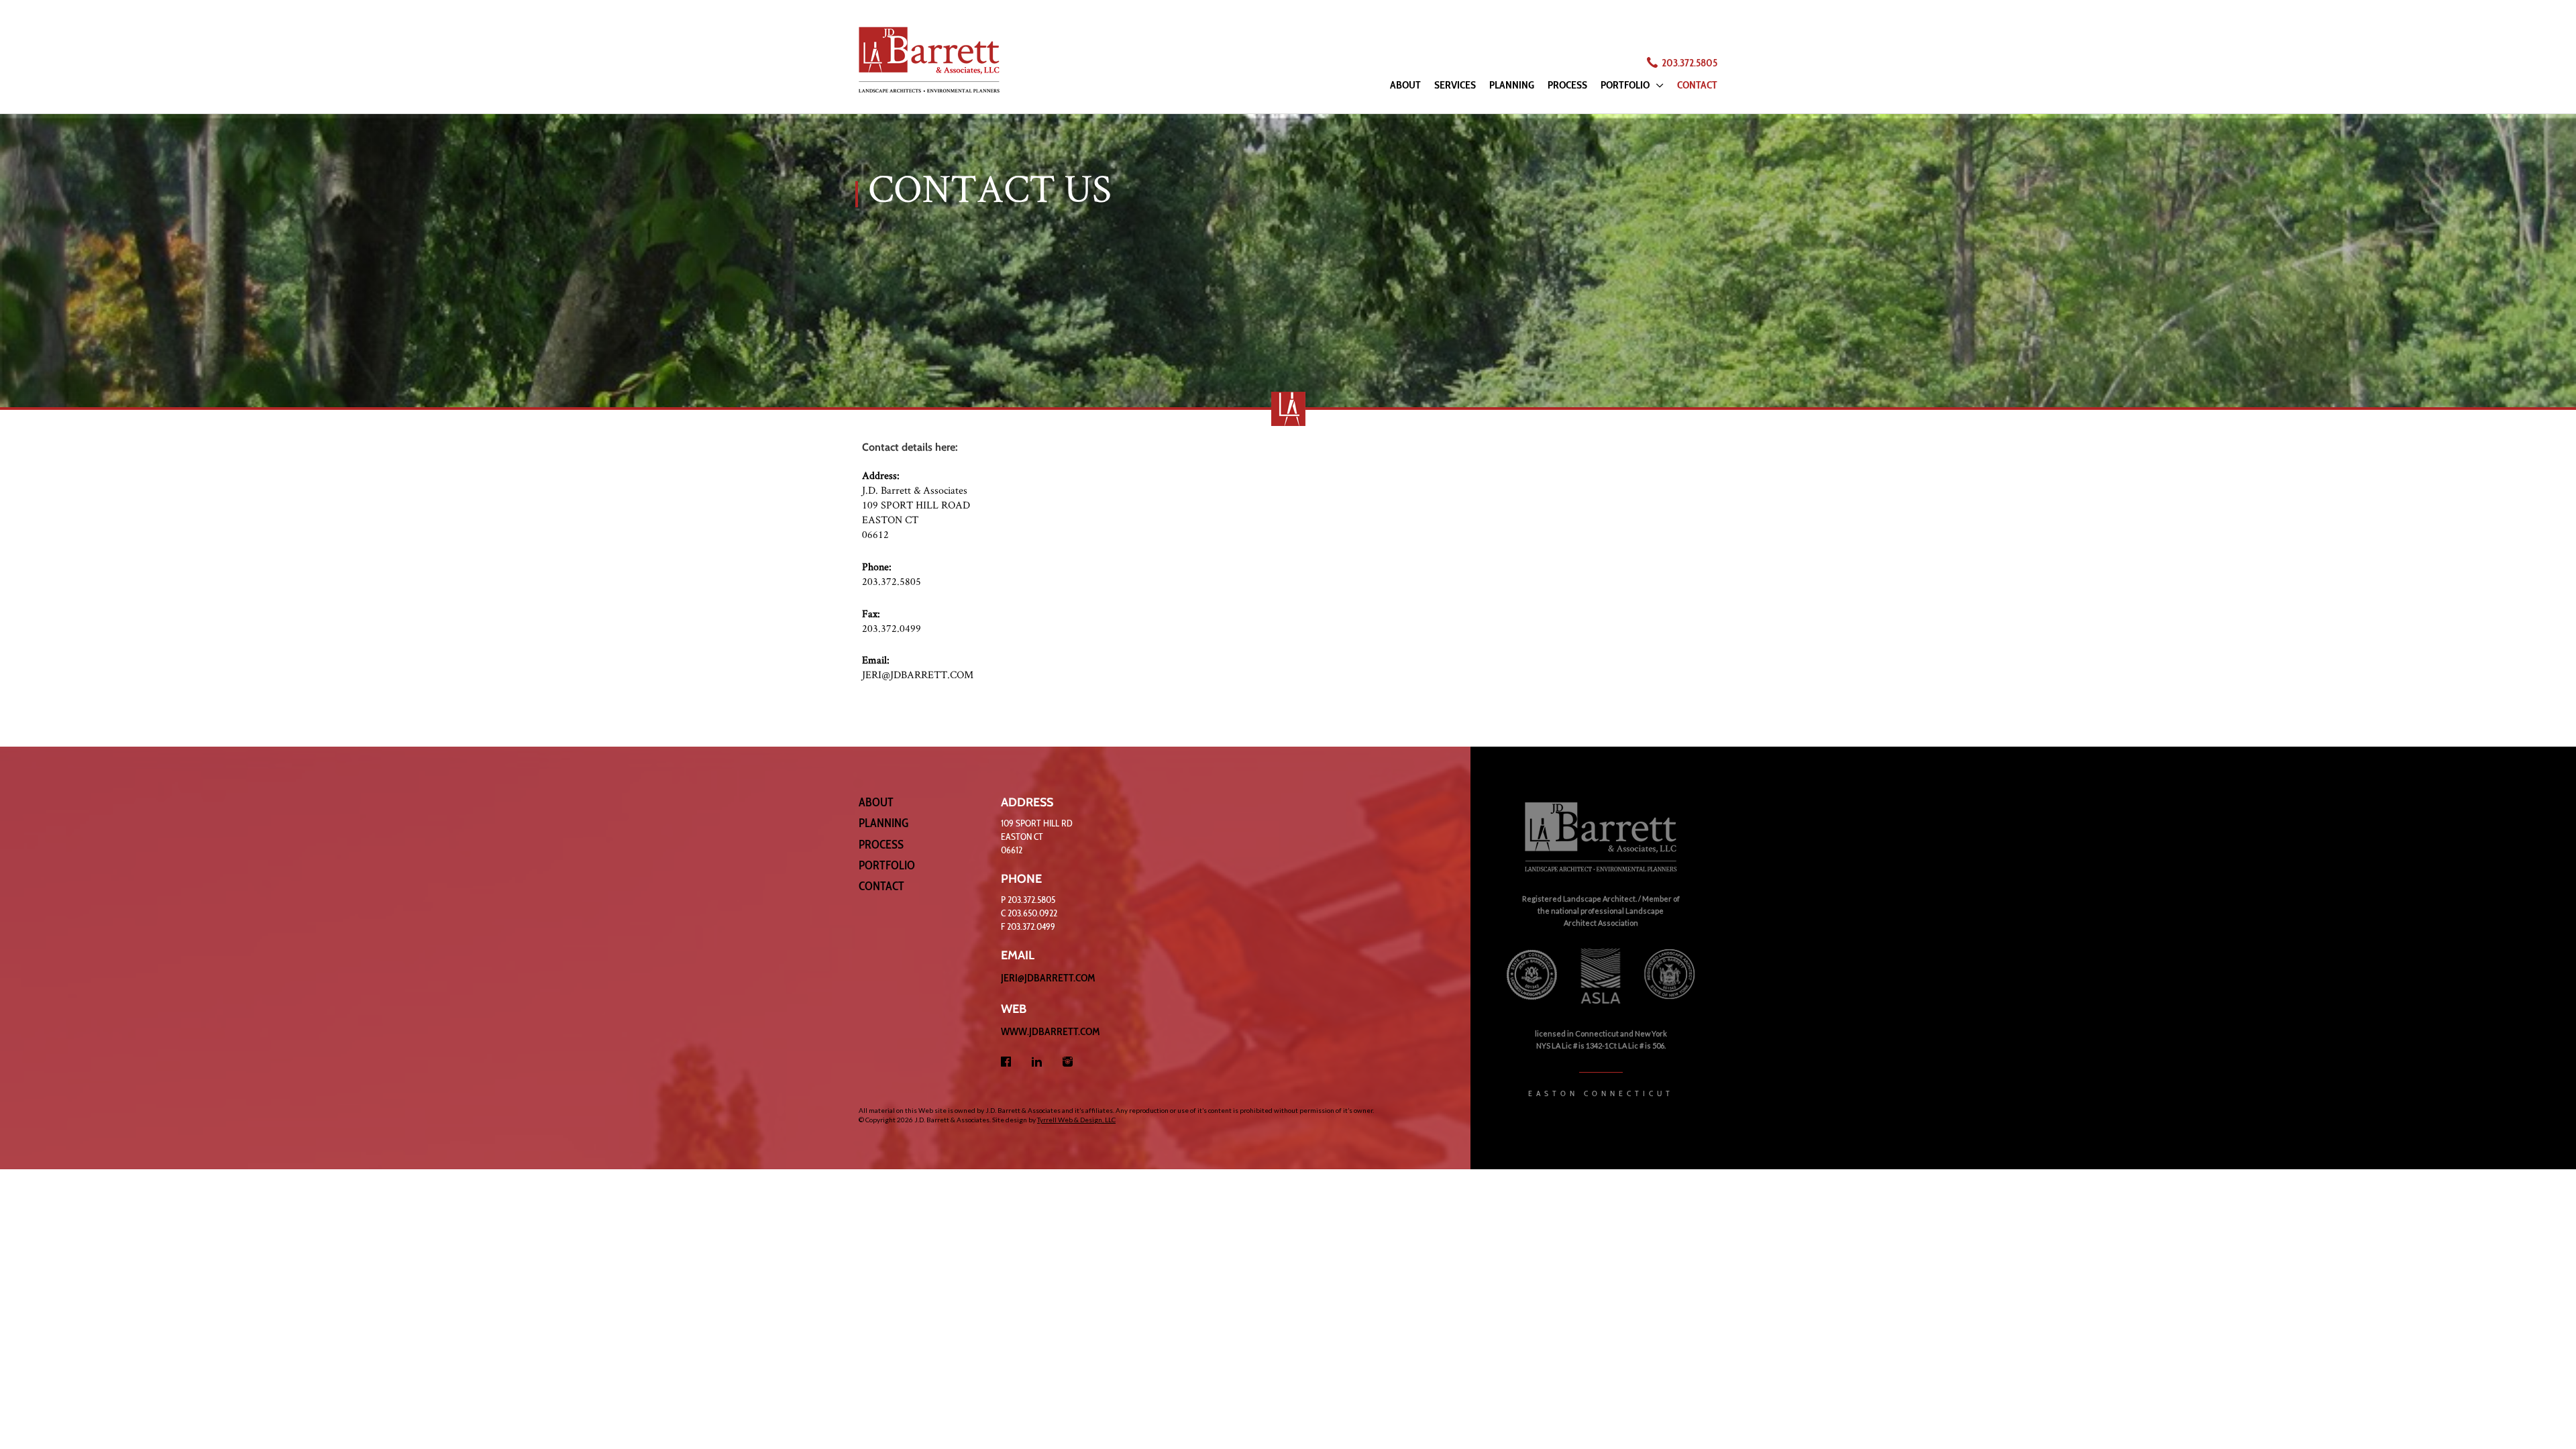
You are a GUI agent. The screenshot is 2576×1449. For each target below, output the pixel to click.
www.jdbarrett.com (1051, 1031)
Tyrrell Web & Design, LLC (1076, 1120)
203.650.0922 (1032, 913)
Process (881, 845)
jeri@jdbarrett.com (1048, 978)
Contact (881, 886)
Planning (883, 823)
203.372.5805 (1689, 63)
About (876, 802)
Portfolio (887, 865)
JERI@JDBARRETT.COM (918, 675)
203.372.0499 (892, 628)
